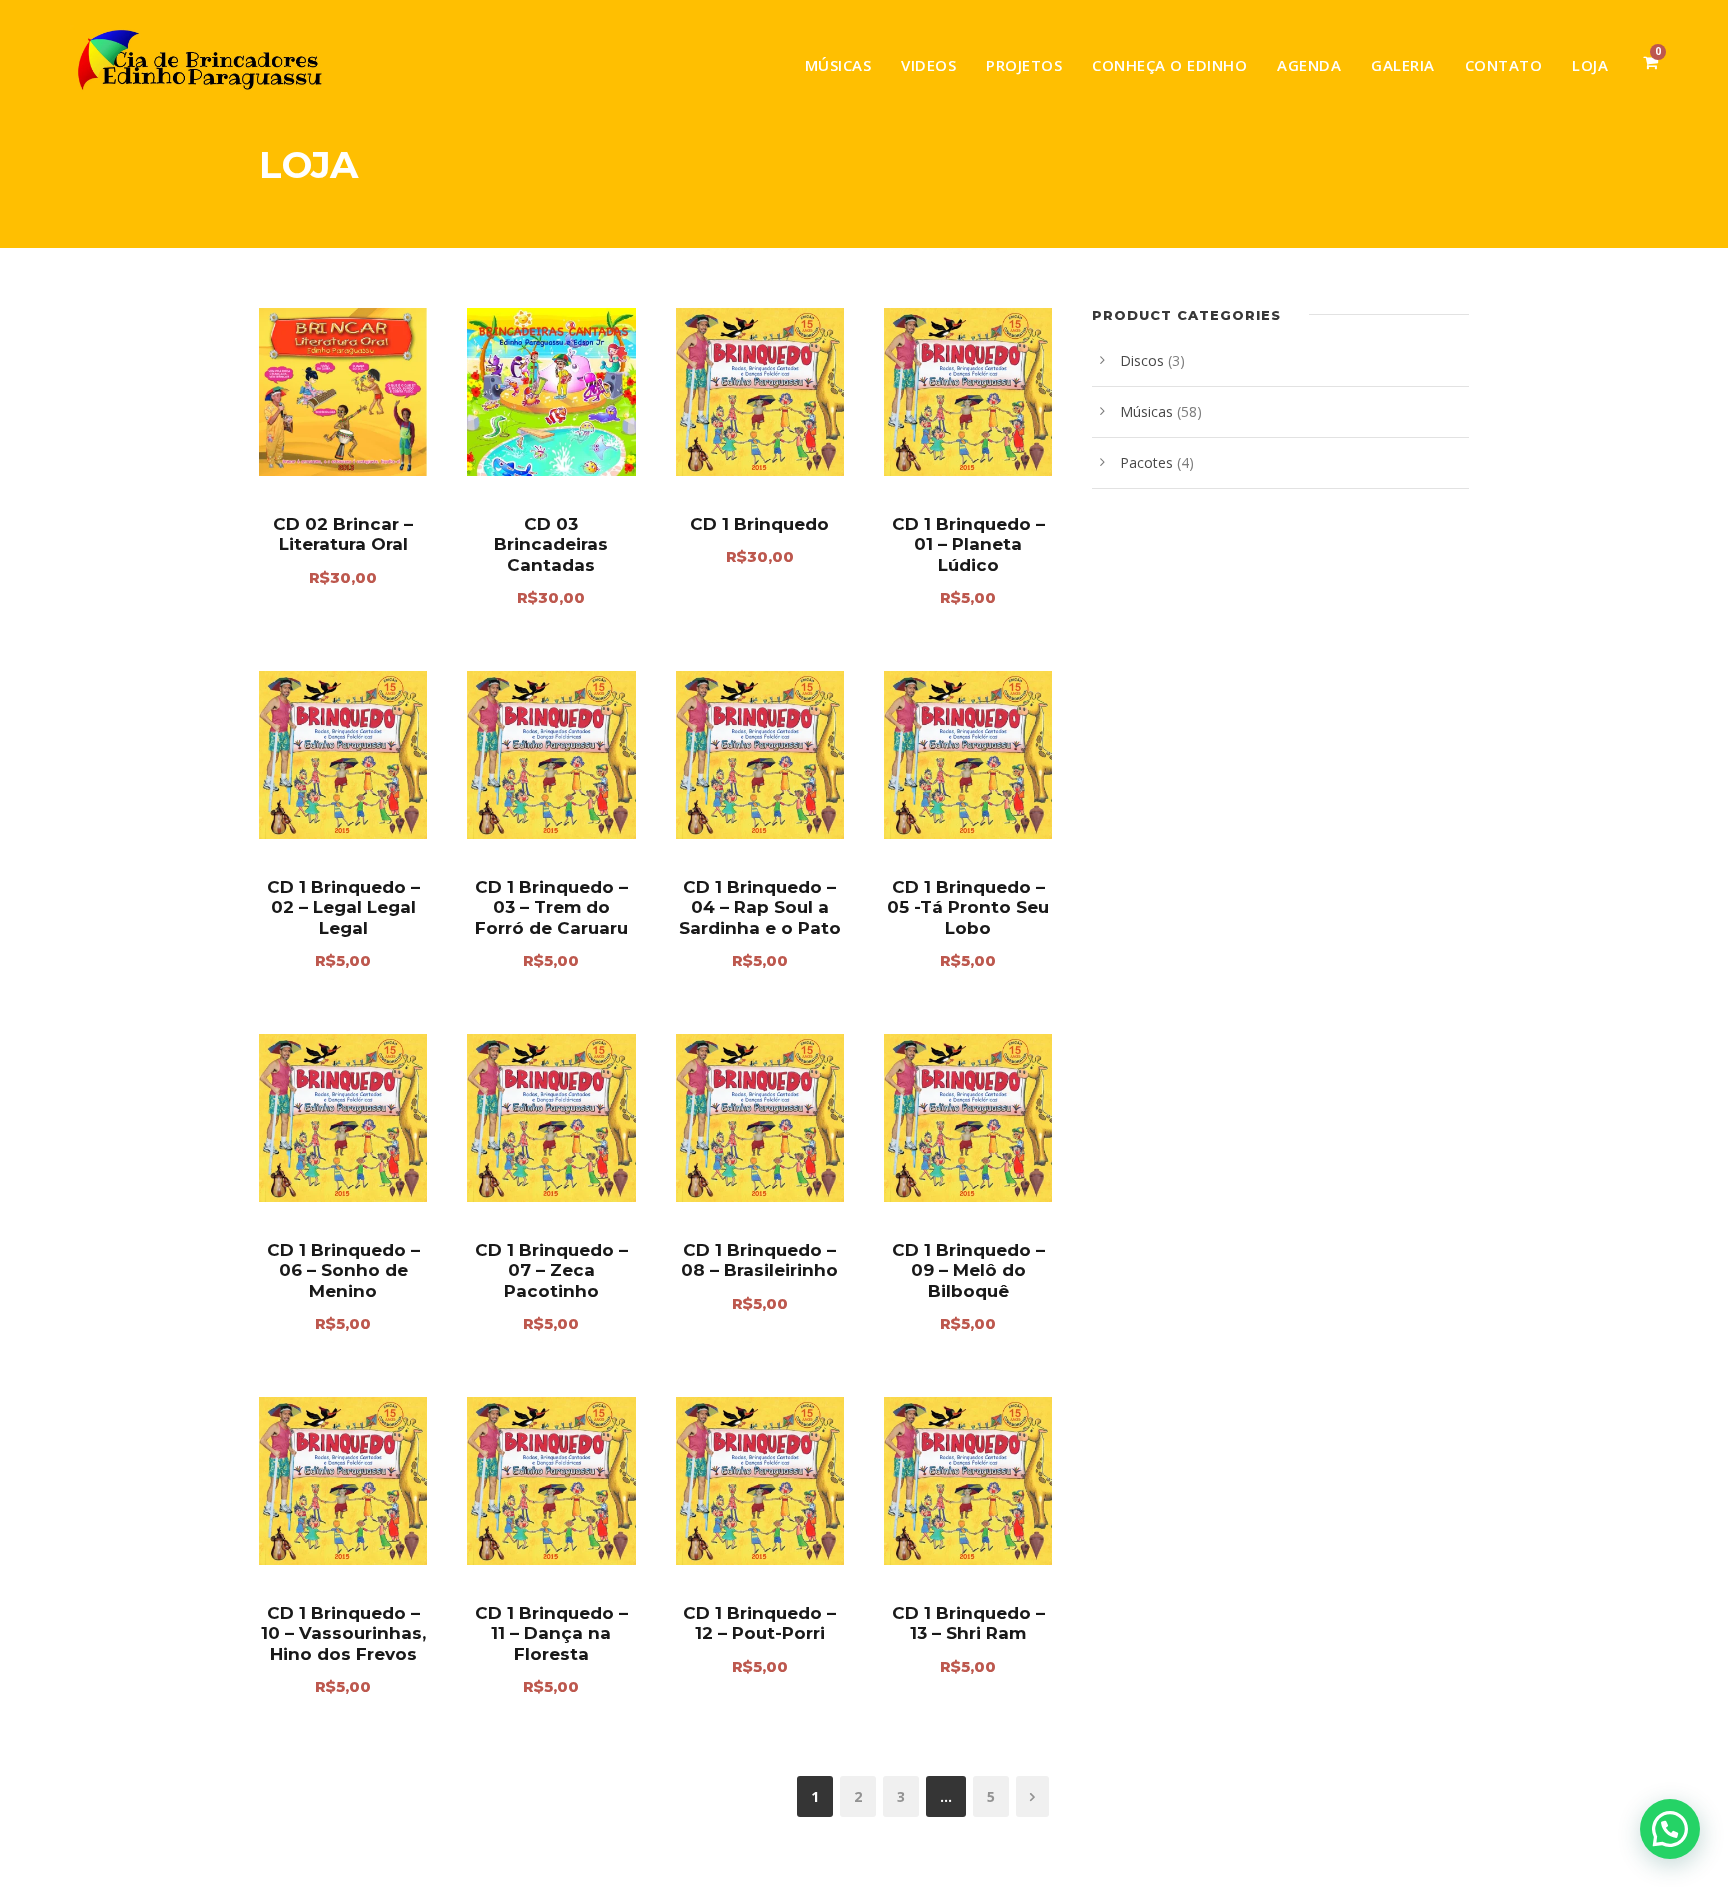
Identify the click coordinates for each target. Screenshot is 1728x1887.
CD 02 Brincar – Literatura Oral (343, 534)
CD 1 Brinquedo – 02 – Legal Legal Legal (343, 907)
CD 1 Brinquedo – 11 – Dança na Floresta (551, 1633)
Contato (1504, 65)
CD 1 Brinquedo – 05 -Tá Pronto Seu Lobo (968, 907)
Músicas (838, 65)
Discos (1142, 360)
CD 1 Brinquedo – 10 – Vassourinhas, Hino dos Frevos (343, 1633)
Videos (928, 65)
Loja (1590, 65)
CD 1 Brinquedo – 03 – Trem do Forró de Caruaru (551, 907)
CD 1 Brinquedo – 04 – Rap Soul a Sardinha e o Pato (760, 907)
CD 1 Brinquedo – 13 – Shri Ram (968, 1623)
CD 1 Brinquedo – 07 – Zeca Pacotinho (551, 1270)
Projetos (1024, 65)
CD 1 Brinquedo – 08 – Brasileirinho (759, 1260)
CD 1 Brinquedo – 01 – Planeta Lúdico (968, 544)
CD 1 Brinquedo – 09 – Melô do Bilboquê (968, 1270)
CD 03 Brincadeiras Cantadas (551, 544)
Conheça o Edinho (1169, 65)
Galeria (1403, 65)
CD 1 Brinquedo (759, 524)
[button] (1670, 1829)
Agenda (1309, 65)
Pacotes (1146, 462)
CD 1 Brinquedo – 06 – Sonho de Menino (343, 1270)
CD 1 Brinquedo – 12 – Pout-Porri (759, 1623)
